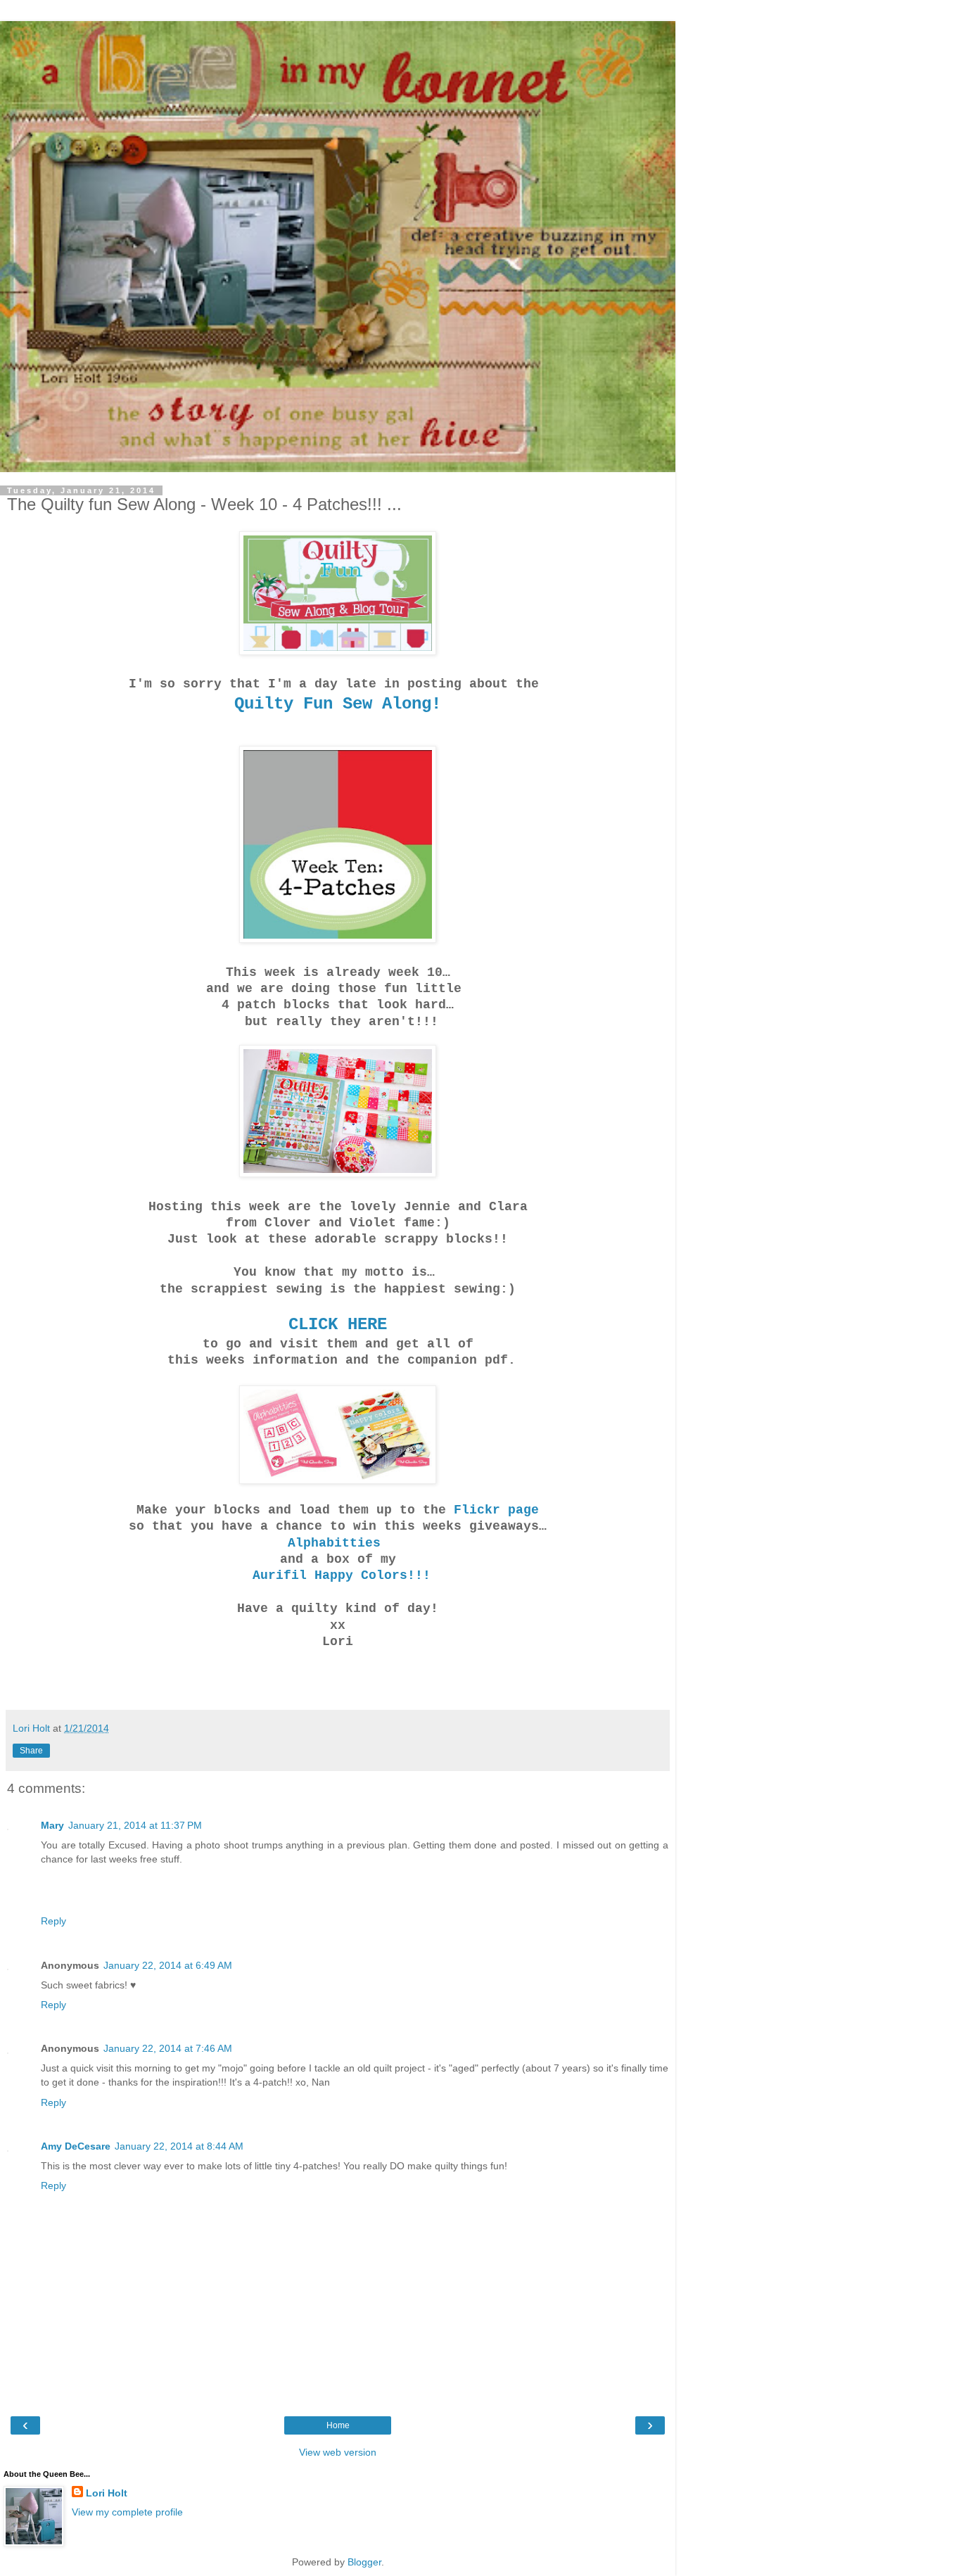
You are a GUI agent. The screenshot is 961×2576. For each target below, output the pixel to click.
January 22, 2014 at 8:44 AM (179, 2146)
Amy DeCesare (76, 2146)
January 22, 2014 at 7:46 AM (168, 2048)
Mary (52, 1825)
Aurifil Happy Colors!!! (338, 1575)
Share (31, 1751)
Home (338, 2425)
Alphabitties (338, 1543)
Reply (53, 1921)
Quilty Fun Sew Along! (338, 704)
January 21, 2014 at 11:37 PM (135, 1825)
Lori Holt (107, 2493)
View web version (338, 2452)
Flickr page (496, 1510)
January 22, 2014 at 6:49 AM (168, 1965)
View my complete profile (127, 2512)
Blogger (364, 2562)
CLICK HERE (338, 1325)
